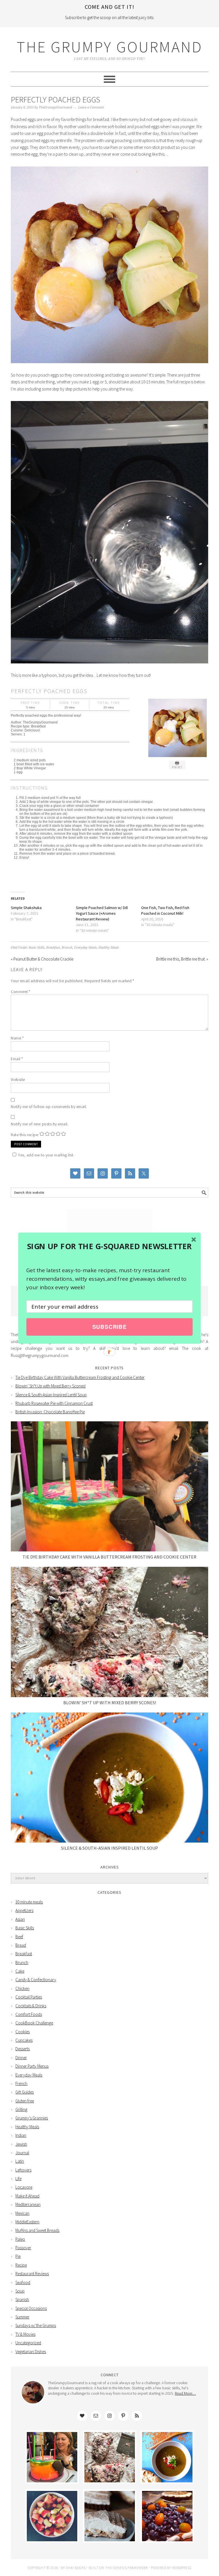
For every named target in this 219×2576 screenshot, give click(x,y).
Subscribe (109, 1327)
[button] (109, 1246)
